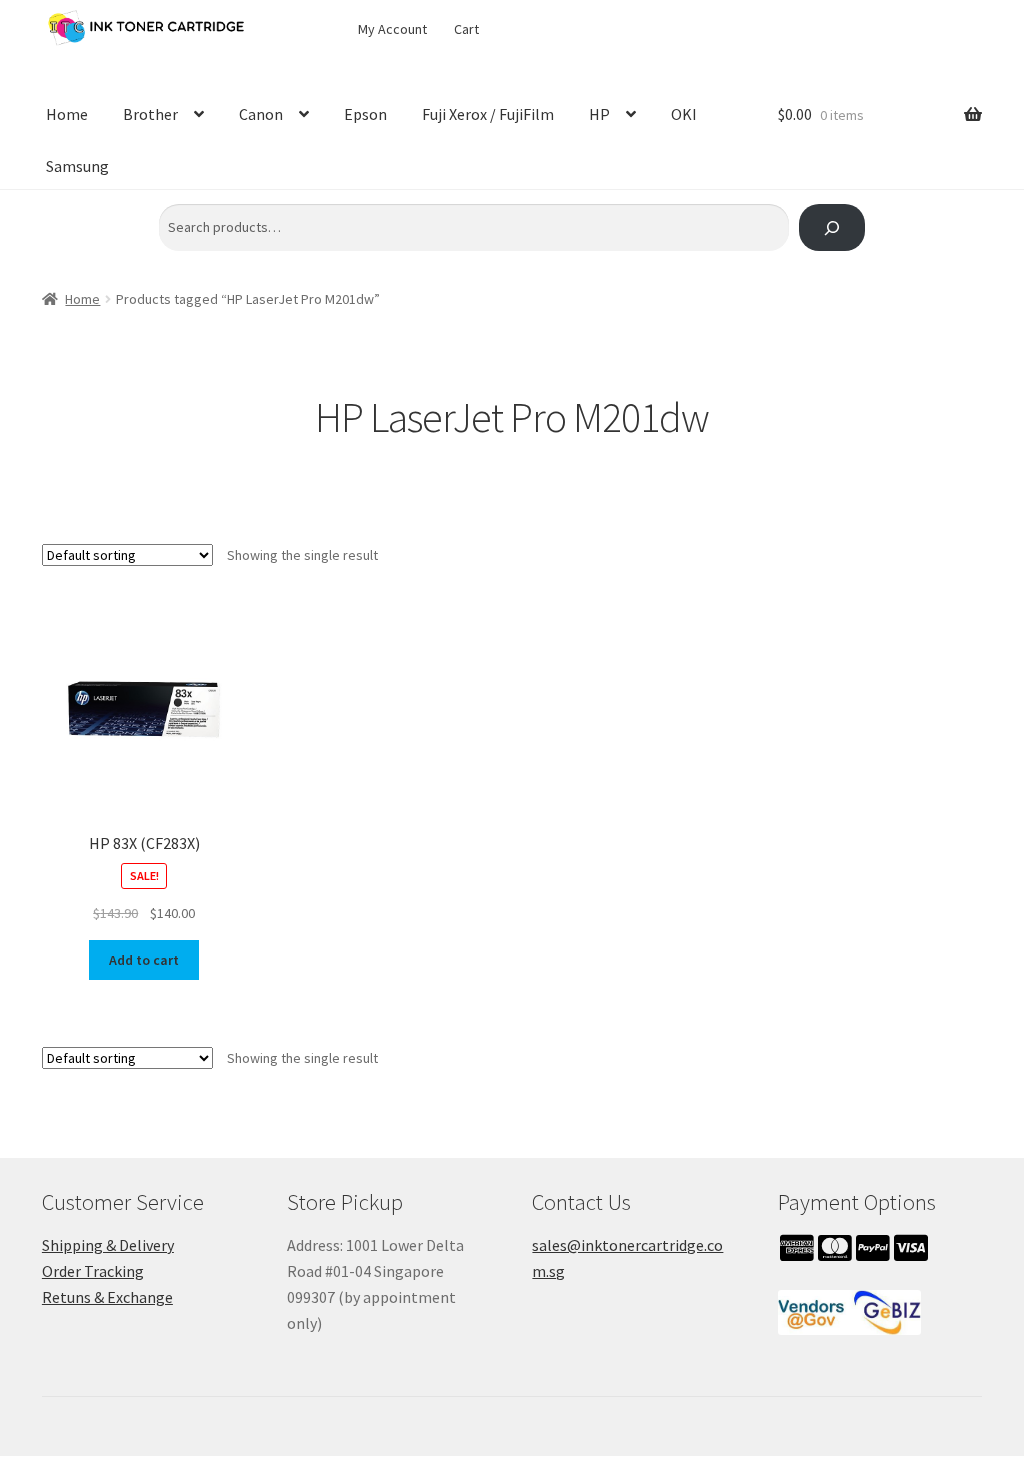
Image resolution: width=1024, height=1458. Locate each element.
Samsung (77, 166)
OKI (684, 114)
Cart (466, 29)
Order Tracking (93, 1271)
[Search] (831, 227)
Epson (365, 114)
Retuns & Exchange (107, 1297)
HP (599, 114)
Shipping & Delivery (108, 1245)
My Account (392, 29)
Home (67, 114)
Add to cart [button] (144, 960)
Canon (261, 114)
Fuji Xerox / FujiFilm (488, 114)
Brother (150, 114)
